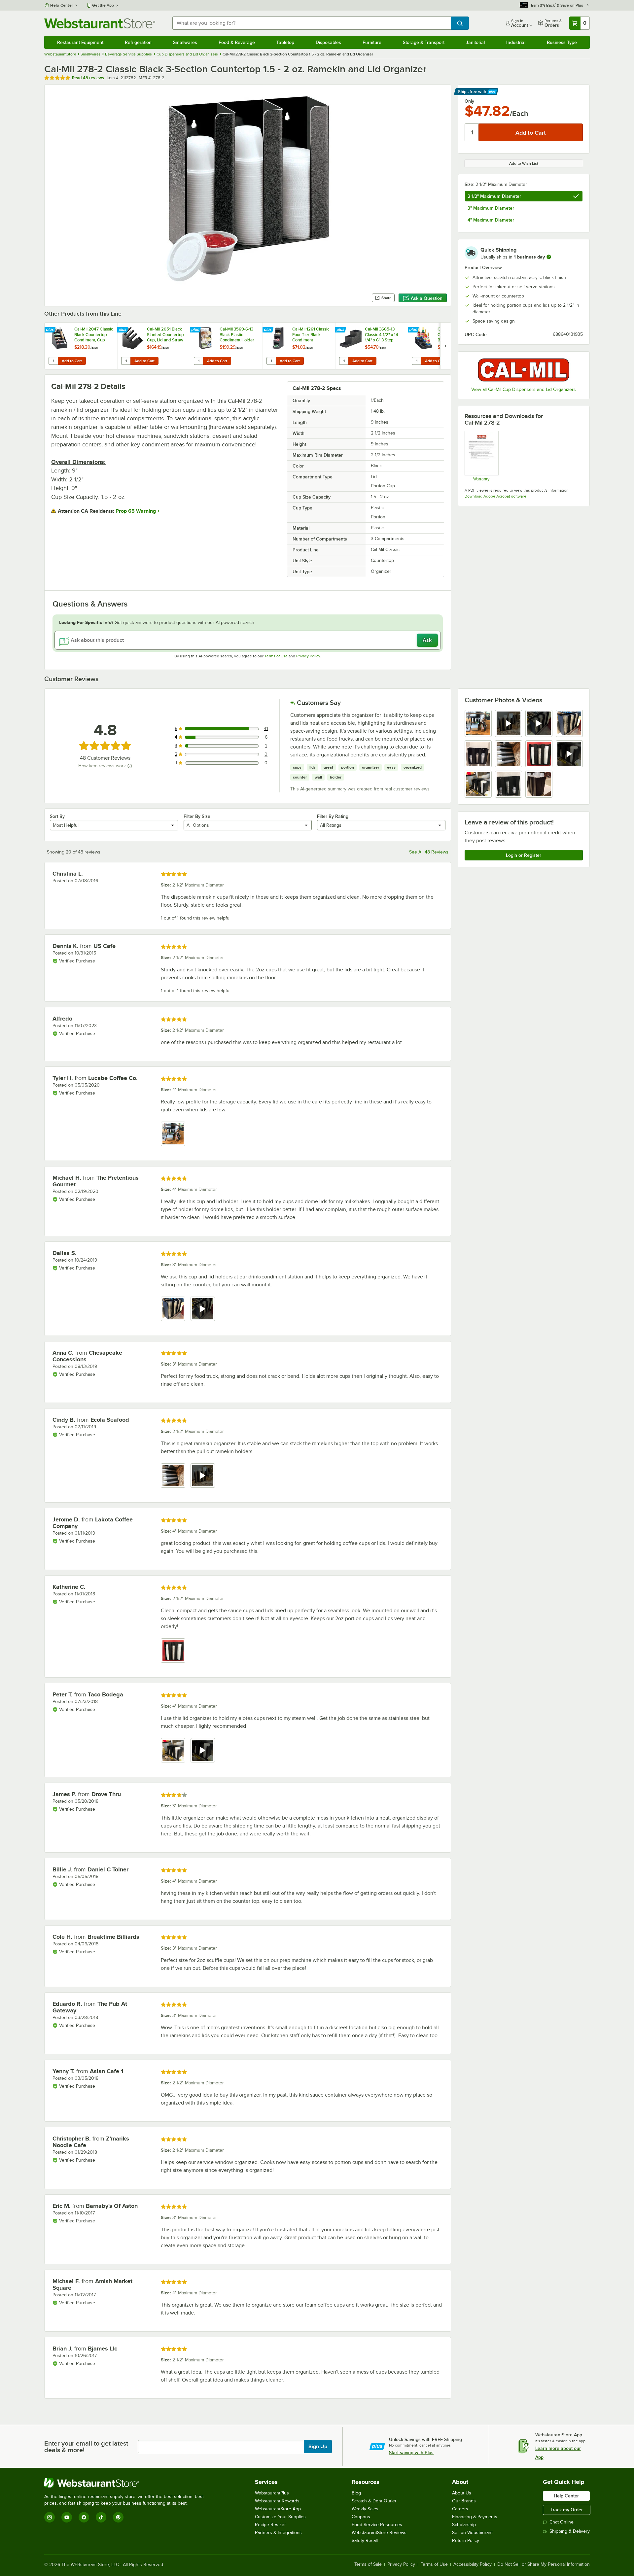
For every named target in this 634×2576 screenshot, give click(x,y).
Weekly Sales (365, 2509)
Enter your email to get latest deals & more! (86, 2447)
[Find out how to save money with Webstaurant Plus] (51, 330)
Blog (356, 2493)
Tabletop (285, 42)
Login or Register (524, 855)
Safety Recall (365, 2541)
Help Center (62, 5)
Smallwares (185, 42)
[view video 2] (509, 723)
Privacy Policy (308, 656)
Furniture (372, 42)
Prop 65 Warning (136, 511)
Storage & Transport (424, 42)
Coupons (361, 2517)
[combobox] (311, 23)
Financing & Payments (475, 2517)
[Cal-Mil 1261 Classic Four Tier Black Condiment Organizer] (299, 346)
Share (387, 298)
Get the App (103, 5)
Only (469, 101)
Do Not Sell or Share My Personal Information (544, 2564)
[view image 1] (478, 723)
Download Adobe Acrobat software (495, 496)
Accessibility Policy (473, 2564)
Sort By (57, 816)
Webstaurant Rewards (277, 2501)
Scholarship (464, 2525)
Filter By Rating (333, 816)
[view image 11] (539, 784)
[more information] (549, 257)
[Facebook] (84, 2517)
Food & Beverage (237, 42)
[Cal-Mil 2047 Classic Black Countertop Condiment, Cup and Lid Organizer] (81, 346)
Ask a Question (427, 298)
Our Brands (464, 2501)
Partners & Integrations (278, 2533)
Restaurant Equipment (80, 42)
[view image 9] (478, 784)
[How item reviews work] (130, 766)
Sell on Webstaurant (472, 2533)
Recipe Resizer (270, 2525)
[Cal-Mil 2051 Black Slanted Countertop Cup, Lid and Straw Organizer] (154, 346)
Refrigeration (138, 42)
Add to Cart (72, 361)
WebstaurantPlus (272, 2493)
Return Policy (466, 2541)
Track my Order (567, 2510)
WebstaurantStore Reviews (379, 2533)
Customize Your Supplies (280, 2517)
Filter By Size (197, 816)
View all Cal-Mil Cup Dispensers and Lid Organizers (524, 389)
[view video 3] (539, 723)
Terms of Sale (368, 2564)
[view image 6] (509, 754)
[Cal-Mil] (524, 370)
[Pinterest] (118, 2517)
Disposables (328, 42)
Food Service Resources (377, 2525)
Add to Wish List (524, 163)
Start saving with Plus (411, 2453)
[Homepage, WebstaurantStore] (100, 23)
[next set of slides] (445, 346)
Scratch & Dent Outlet (374, 2501)
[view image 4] (569, 723)
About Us (462, 2493)
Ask (427, 640)
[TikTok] (101, 2517)
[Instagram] (50, 2517)
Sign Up (318, 2447)
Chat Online (562, 2522)
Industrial (516, 42)
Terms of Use (276, 656)
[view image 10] (509, 784)
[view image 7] (539, 754)
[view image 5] (478, 754)
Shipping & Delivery (570, 2531)
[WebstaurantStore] (127, 2483)
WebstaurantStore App (278, 2509)
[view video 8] (569, 754)
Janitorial (475, 42)
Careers (460, 2509)
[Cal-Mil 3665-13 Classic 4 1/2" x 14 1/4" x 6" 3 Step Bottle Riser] (371, 346)
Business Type (562, 42)
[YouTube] (67, 2517)
